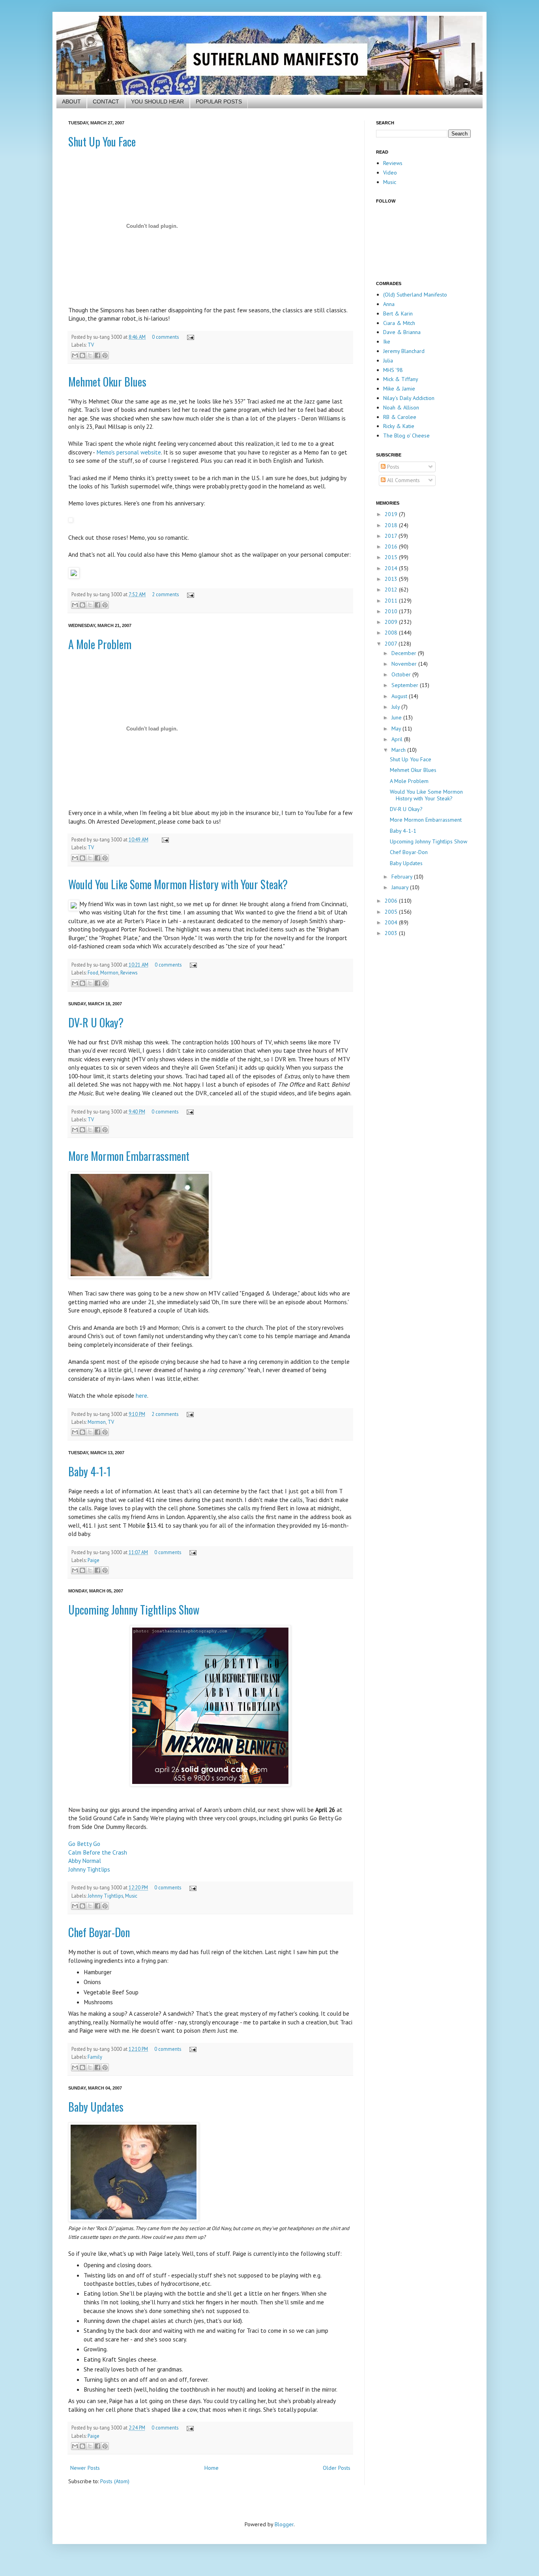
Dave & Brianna (402, 332)
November (405, 664)
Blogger (284, 2524)
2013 (392, 579)
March (399, 750)
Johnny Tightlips (89, 1869)
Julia (388, 360)
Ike (387, 342)
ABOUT (71, 101)
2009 (392, 622)
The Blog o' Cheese (406, 436)
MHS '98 (393, 370)
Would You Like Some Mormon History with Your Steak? (178, 884)
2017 (392, 536)
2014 (392, 568)
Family (95, 2057)
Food (93, 973)
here (141, 1395)
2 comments (165, 594)
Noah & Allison (401, 407)
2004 (392, 922)
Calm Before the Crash (98, 1852)
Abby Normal (85, 1861)
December (405, 653)
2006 (392, 901)
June (397, 717)
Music (131, 1896)
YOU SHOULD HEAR (157, 101)
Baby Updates (96, 2107)
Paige (94, 1560)
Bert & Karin (398, 314)
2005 (392, 912)
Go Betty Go (84, 1844)
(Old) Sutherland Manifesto (415, 295)
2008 (392, 633)
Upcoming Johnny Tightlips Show (134, 1610)
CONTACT (106, 101)
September (406, 685)
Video (390, 173)
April (398, 739)
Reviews (129, 973)
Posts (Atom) (115, 2481)
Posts (392, 467)
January (401, 887)
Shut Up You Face (102, 142)
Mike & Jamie (399, 389)
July (396, 707)
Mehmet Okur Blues (107, 382)
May (397, 728)
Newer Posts (85, 2468)
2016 (392, 546)
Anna (389, 304)
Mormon (109, 973)
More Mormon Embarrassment (129, 1156)
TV (91, 345)
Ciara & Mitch (399, 323)
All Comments (403, 480)
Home (211, 2468)
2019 (392, 514)
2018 (392, 525)
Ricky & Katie (399, 426)
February (403, 877)
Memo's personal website (129, 452)
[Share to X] (90, 355)
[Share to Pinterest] (105, 355)
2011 (392, 601)
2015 (392, 557)
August (400, 696)
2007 (392, 644)
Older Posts (337, 2468)
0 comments (165, 337)
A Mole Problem (100, 644)
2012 (392, 590)
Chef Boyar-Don (99, 1932)
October (402, 674)
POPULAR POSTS (219, 101)
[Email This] (75, 355)
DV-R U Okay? (96, 1022)
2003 (392, 933)
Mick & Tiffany (401, 379)
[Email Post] (189, 337)
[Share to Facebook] (97, 355)
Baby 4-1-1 (90, 1471)
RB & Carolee (400, 417)
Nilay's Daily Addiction (409, 398)
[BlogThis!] (82, 355)
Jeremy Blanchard (404, 351)
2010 (392, 611)
